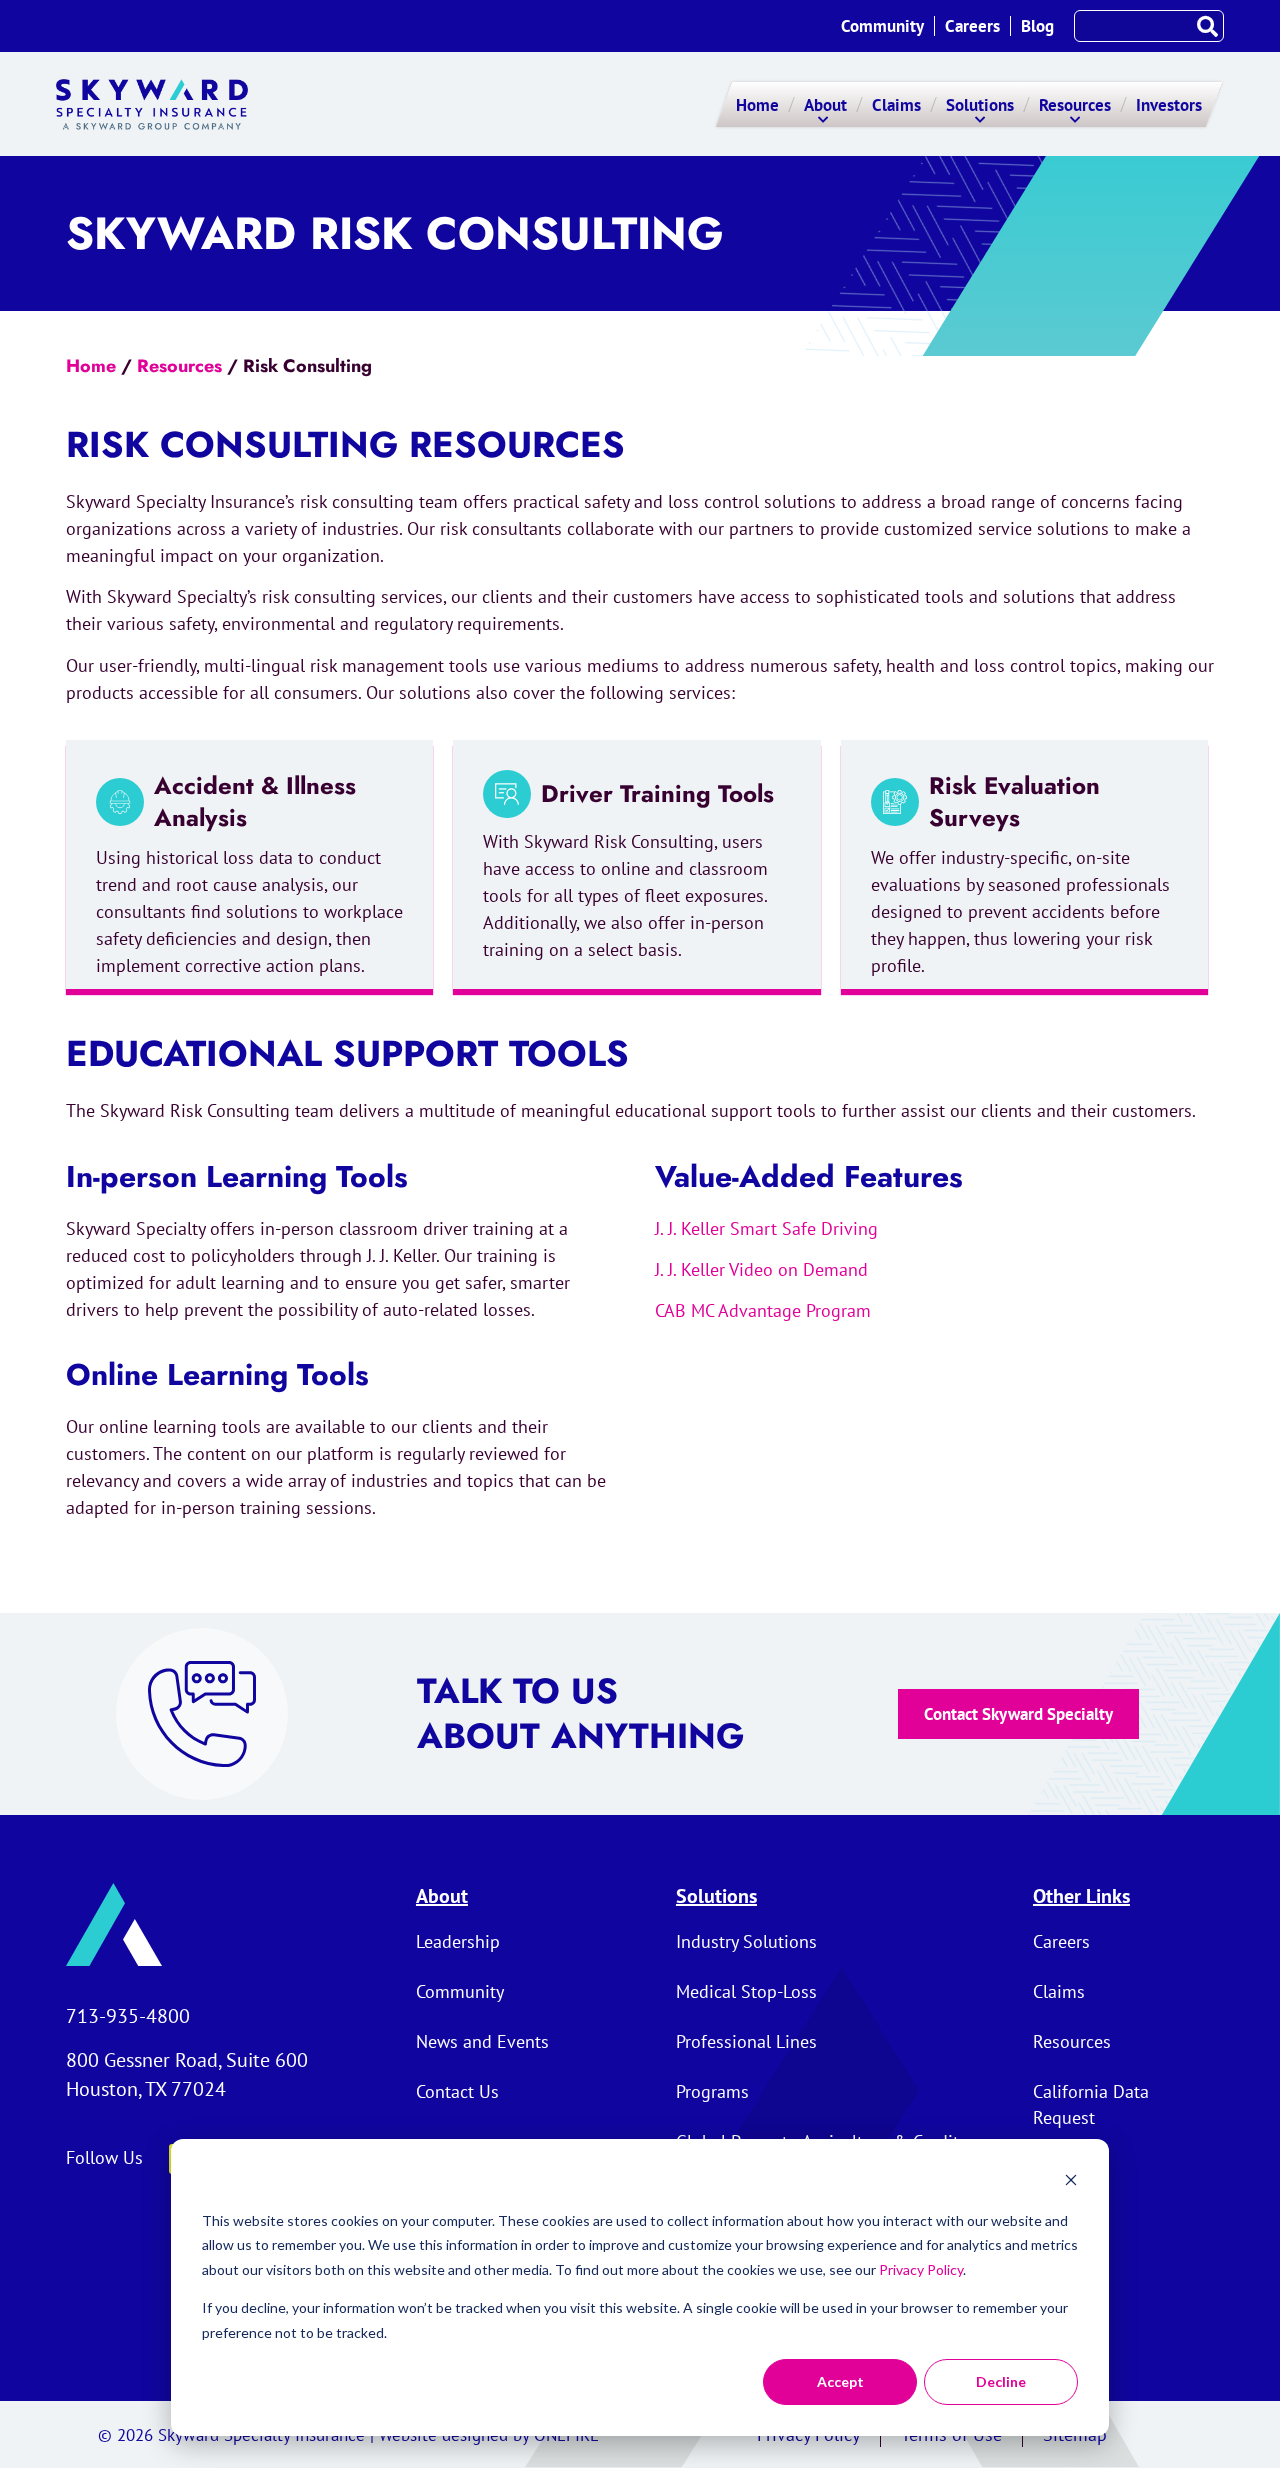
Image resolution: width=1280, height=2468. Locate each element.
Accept (840, 2381)
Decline (1001, 2381)
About (442, 1896)
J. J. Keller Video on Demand (761, 1269)
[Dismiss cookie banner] (1071, 2182)
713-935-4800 (128, 2016)
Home (91, 366)
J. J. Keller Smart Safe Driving (766, 1228)
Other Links (1081, 1896)
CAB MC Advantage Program (763, 1310)
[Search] (1207, 26)
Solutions (716, 1896)
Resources (179, 366)
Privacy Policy (921, 2269)
